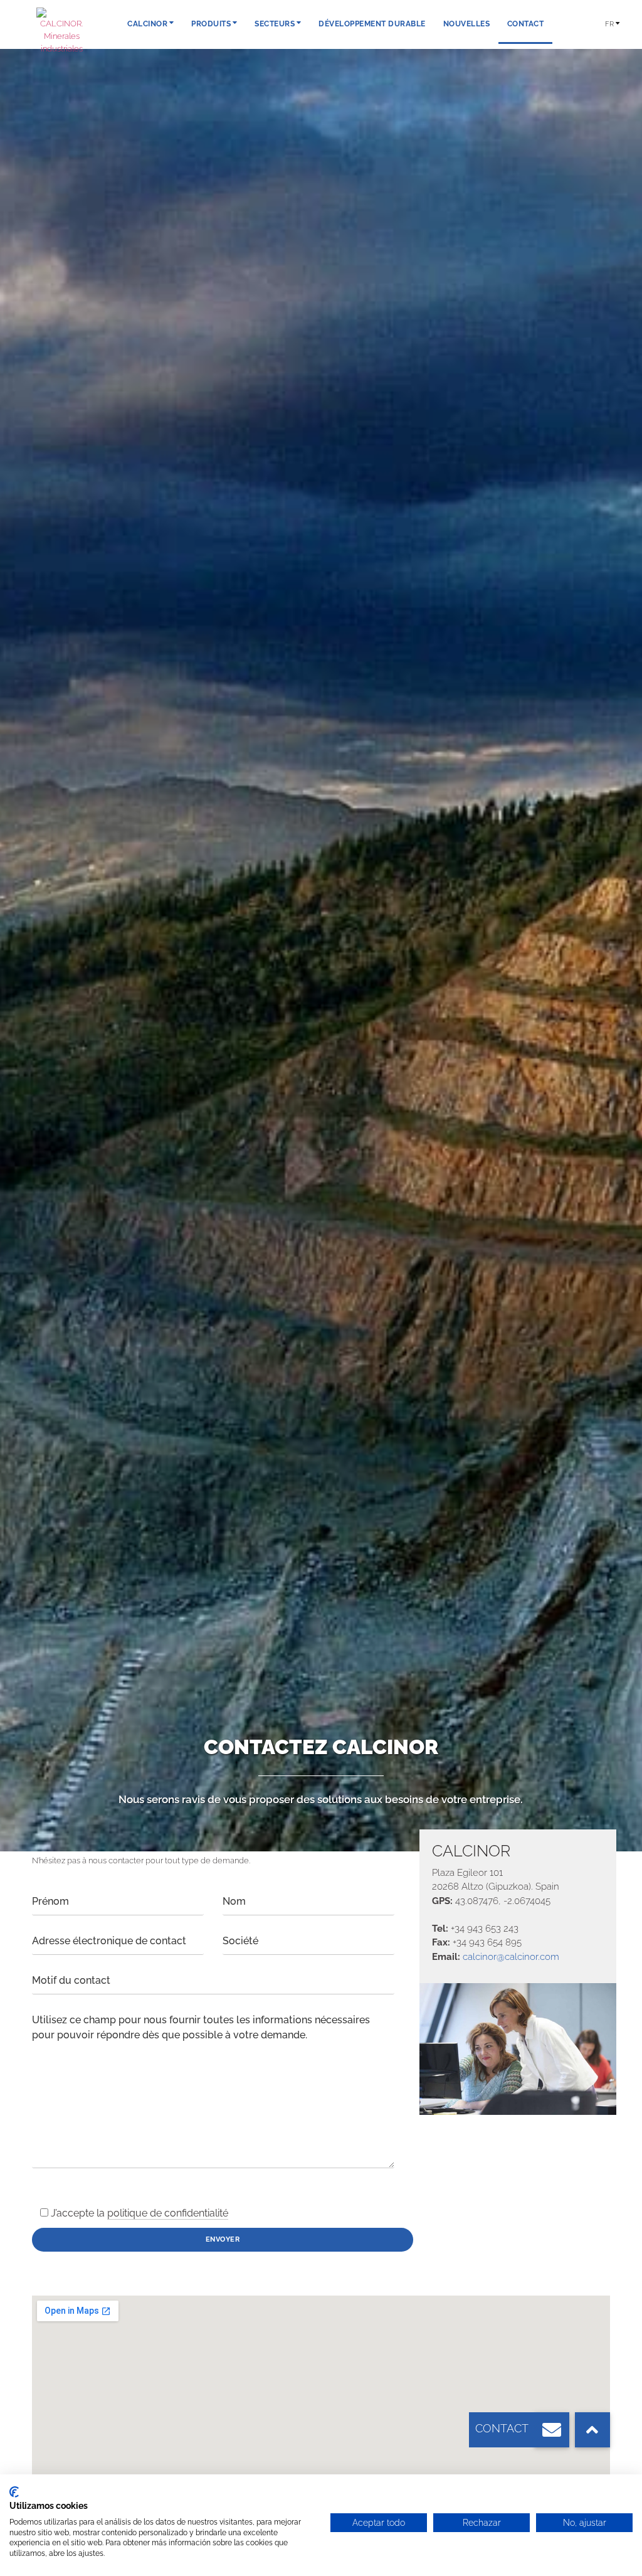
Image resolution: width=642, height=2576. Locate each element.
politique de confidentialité (168, 2213)
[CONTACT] (552, 2430)
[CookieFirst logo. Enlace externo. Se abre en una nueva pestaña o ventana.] (14, 2492)
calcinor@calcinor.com (511, 1956)
